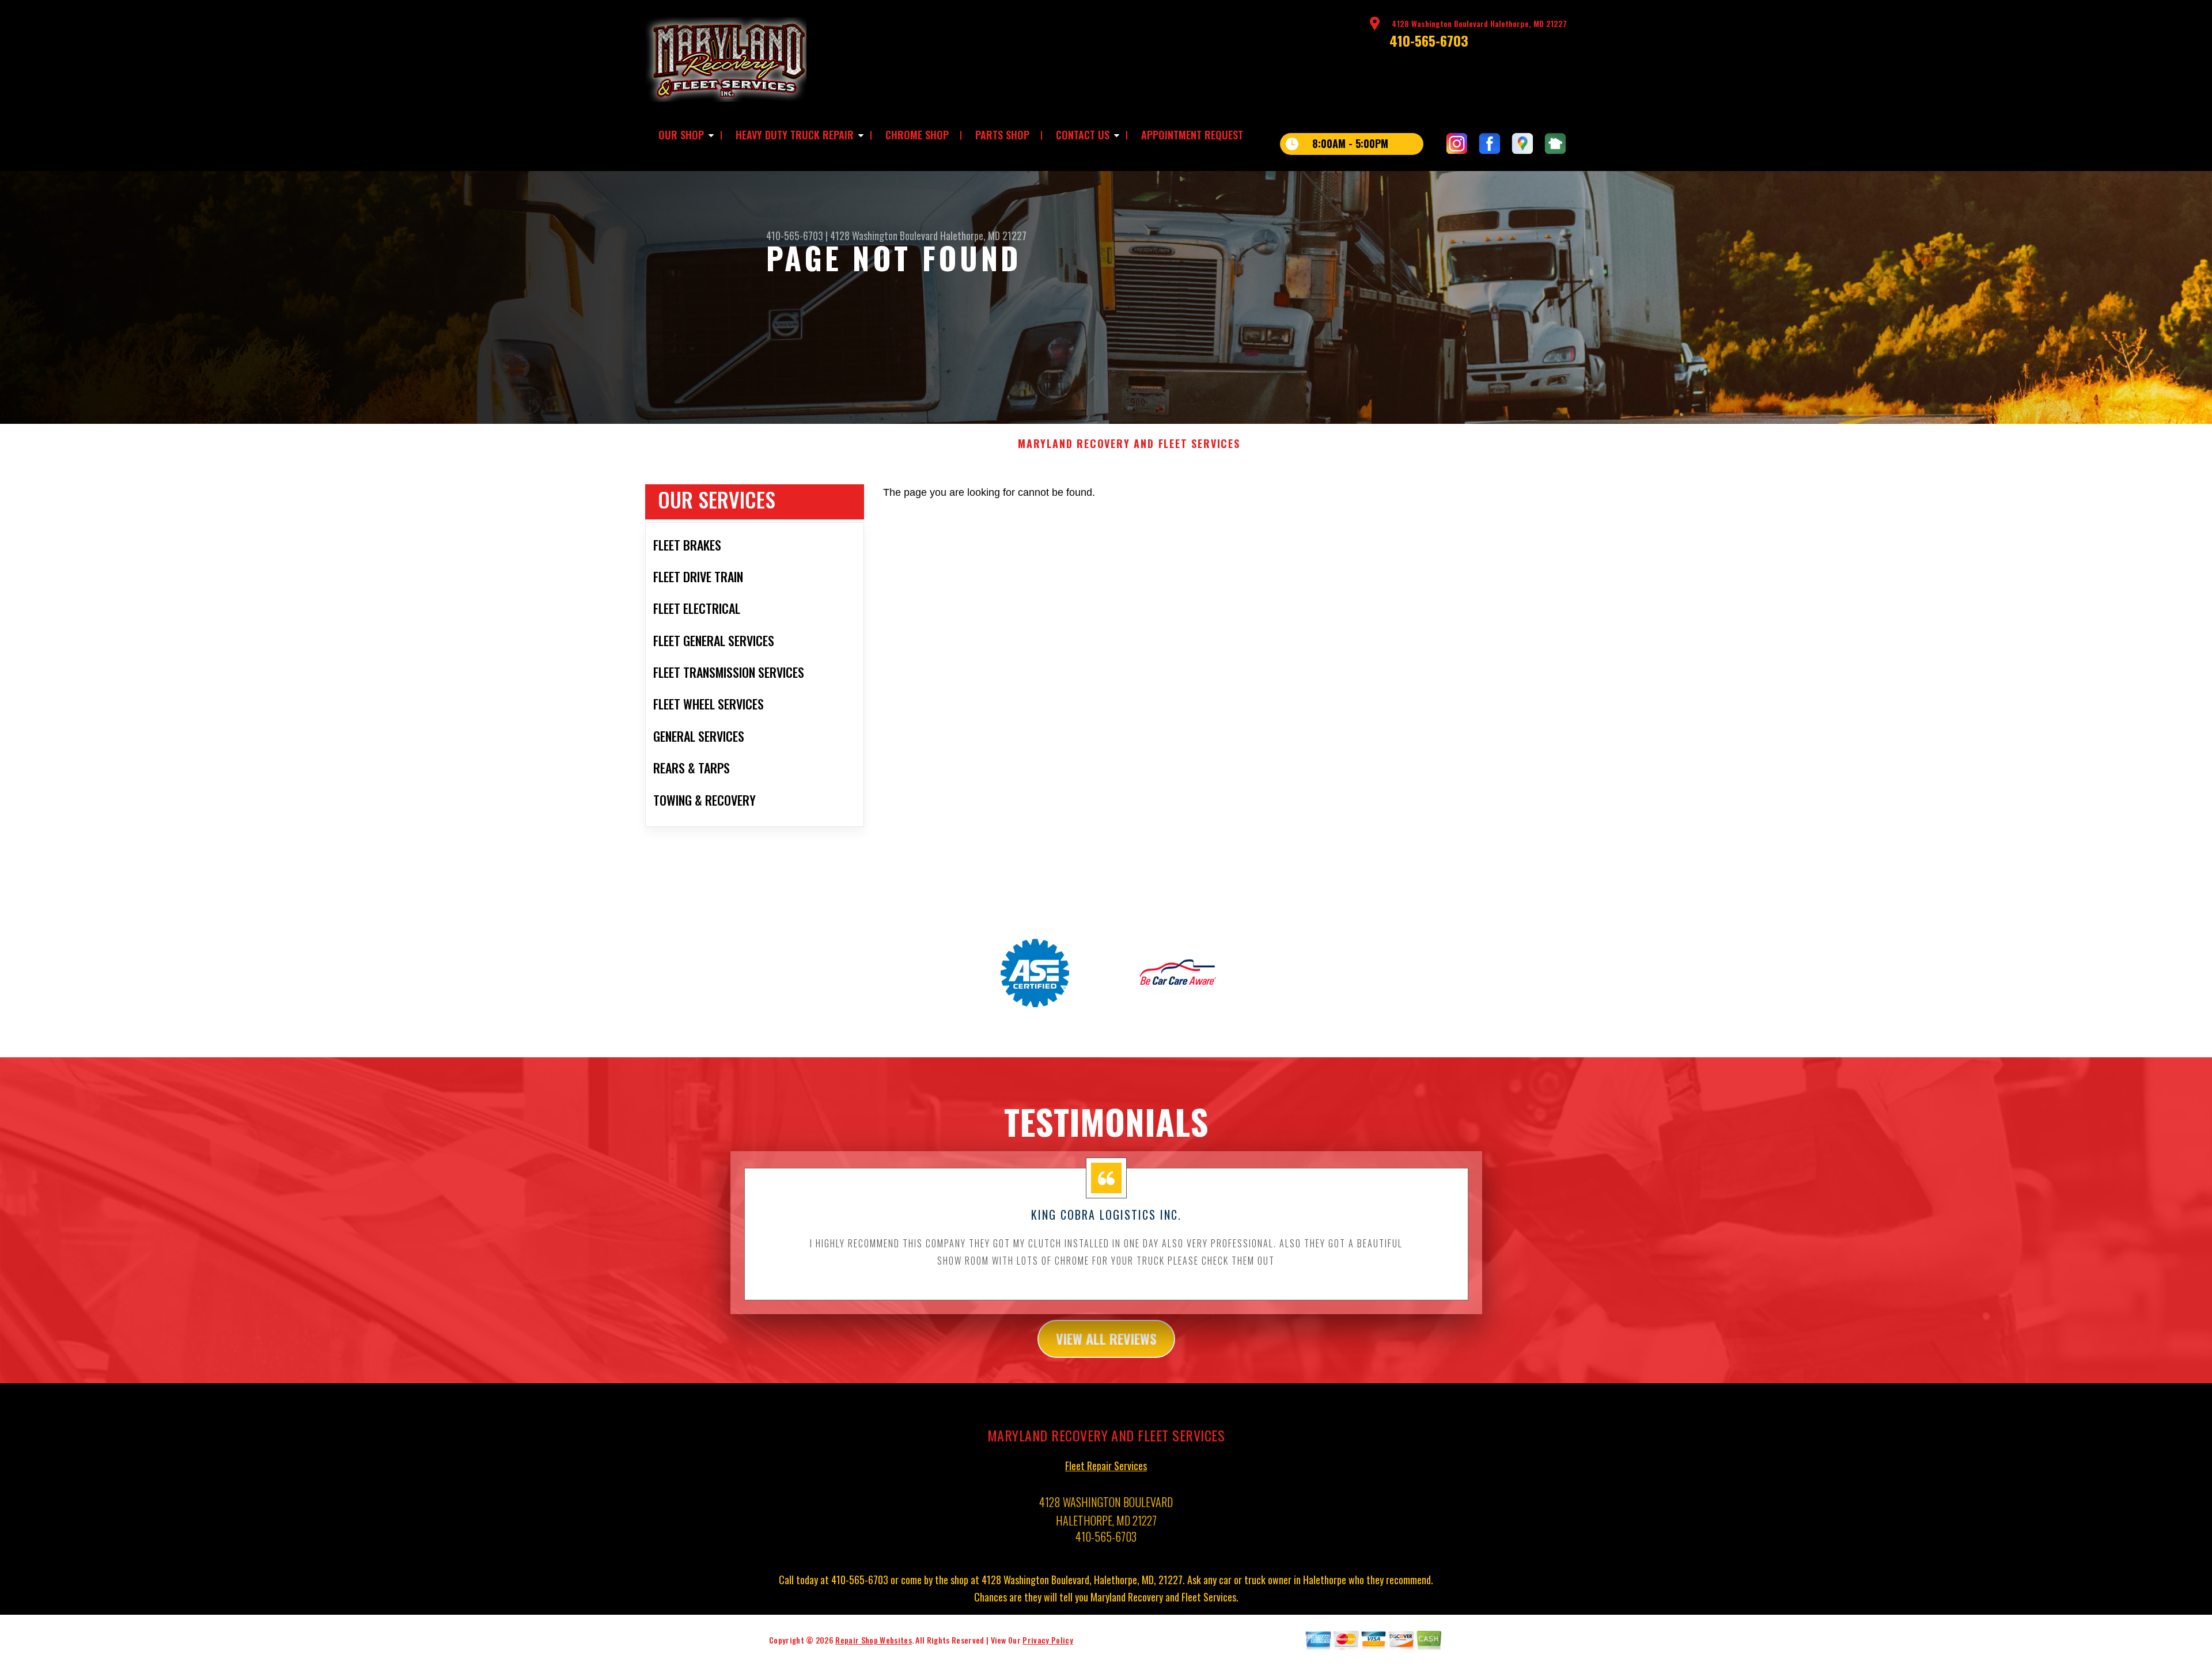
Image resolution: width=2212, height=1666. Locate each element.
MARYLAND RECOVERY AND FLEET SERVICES (1129, 444)
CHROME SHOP (917, 135)
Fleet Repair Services (1106, 1466)
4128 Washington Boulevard (884, 236)
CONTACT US (1083, 135)
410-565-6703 (1429, 40)
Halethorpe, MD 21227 (983, 236)
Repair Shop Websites (873, 1640)
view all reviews (1106, 1338)
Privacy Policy (1048, 1640)
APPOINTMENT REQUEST (1192, 135)
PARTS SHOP (1002, 135)
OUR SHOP (681, 135)
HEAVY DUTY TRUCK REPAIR (795, 135)
